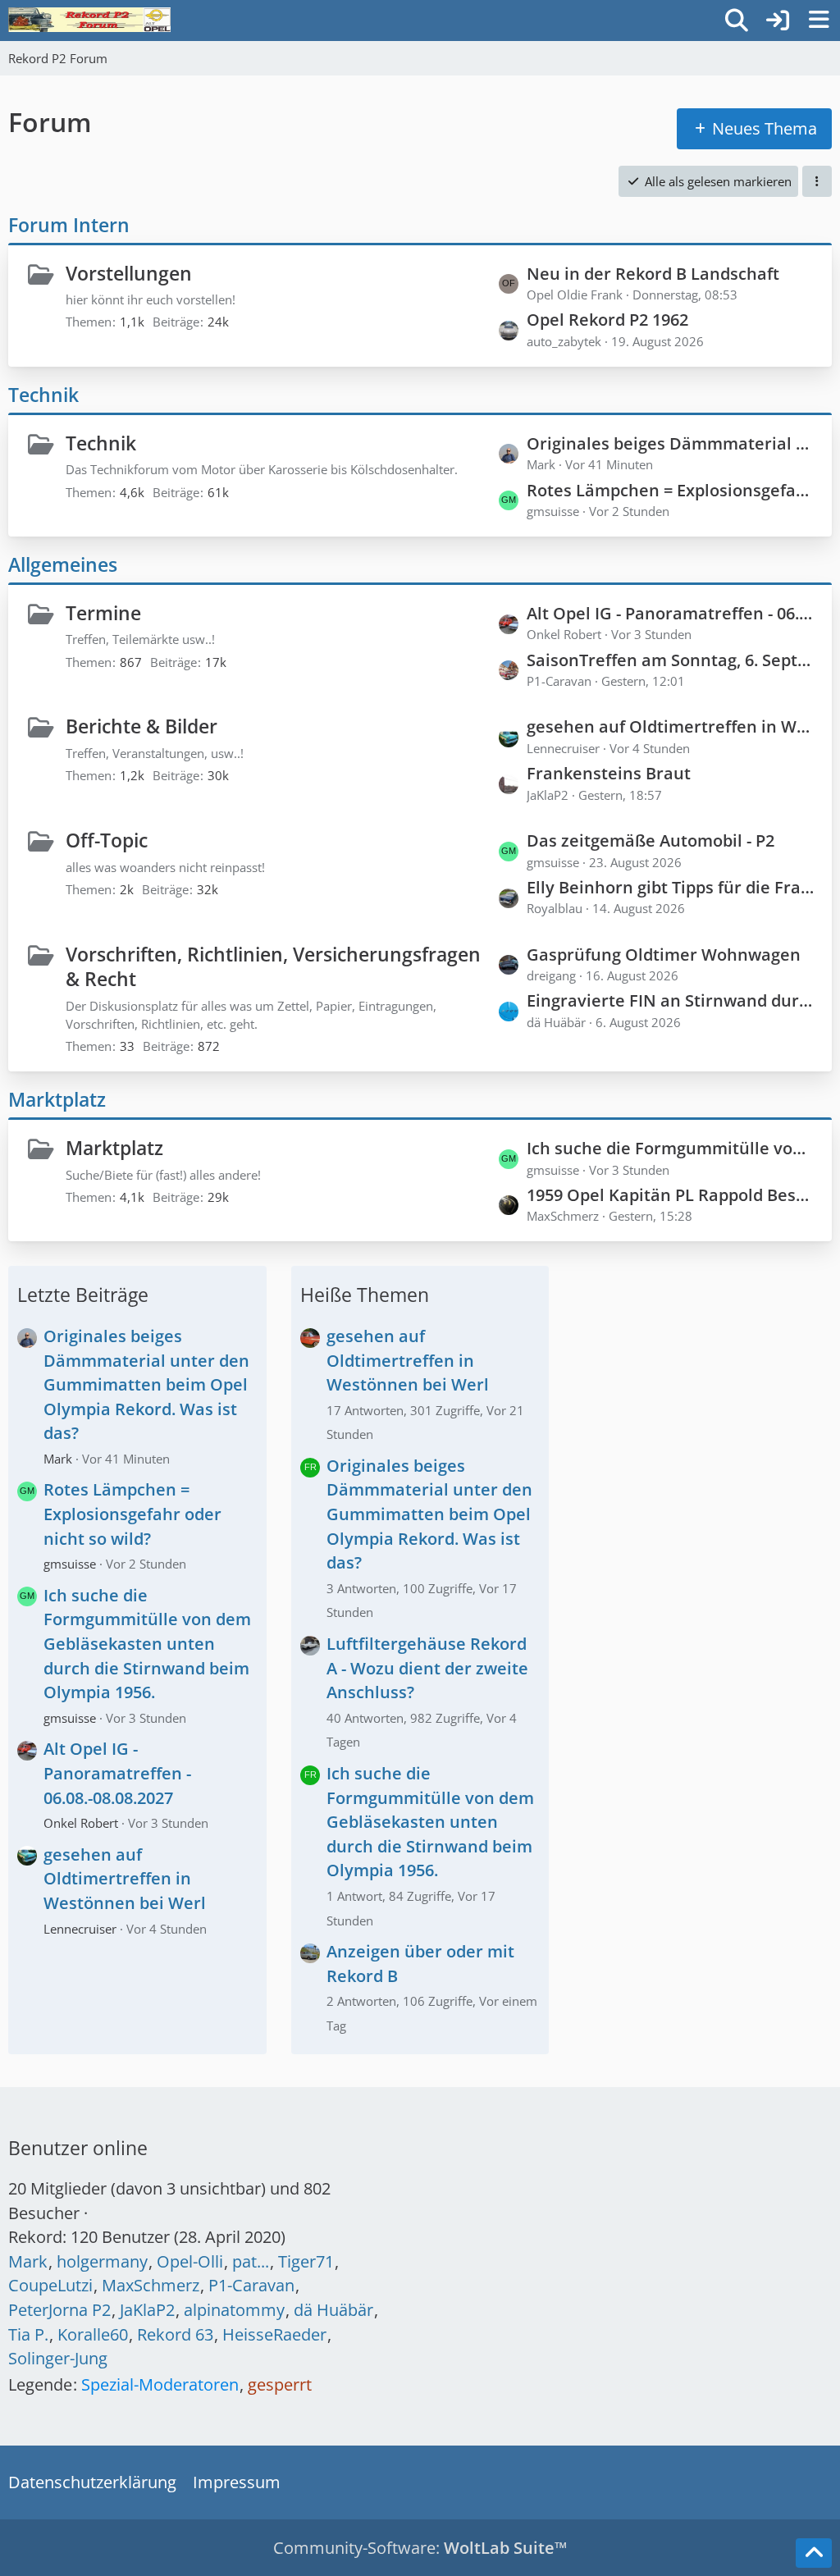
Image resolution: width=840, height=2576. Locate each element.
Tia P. (28, 2334)
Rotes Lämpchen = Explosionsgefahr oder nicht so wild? (671, 490)
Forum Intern (69, 225)
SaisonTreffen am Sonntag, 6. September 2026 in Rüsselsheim (671, 660)
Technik (43, 395)
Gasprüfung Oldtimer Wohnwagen (664, 955)
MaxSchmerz (151, 2285)
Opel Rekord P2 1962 (607, 320)
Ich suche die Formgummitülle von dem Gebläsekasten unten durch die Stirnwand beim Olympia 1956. (671, 1148)
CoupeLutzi (50, 2285)
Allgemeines (63, 564)
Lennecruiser (80, 1929)
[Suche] (737, 21)
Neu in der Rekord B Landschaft (653, 274)
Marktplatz (57, 1099)
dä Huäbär (333, 2310)
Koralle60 (93, 2334)
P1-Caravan (251, 2285)
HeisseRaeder (274, 2334)
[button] (817, 181)
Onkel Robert (81, 1823)
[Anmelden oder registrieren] (778, 21)
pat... (251, 2261)
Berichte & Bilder (142, 726)
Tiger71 (306, 2261)
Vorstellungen (129, 273)
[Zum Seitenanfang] (814, 2553)
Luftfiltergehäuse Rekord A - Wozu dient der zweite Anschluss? (427, 1668)
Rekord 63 (175, 2334)
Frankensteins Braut (609, 773)
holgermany (102, 2261)
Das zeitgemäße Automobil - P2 (651, 840)
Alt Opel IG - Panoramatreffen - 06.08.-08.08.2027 (671, 613)
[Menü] (819, 21)
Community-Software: (420, 2548)
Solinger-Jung (58, 2358)
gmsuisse (70, 1564)
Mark (58, 1459)
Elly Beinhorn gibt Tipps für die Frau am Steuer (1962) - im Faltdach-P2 (671, 887)
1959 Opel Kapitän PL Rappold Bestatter (671, 1195)
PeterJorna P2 (59, 2310)
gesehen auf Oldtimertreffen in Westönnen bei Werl (671, 726)
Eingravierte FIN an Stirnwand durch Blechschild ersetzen (671, 1000)
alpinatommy (234, 2310)
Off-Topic (107, 840)
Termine (103, 613)
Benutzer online (78, 2148)
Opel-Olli (190, 2261)
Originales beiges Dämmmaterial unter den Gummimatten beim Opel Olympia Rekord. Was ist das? (671, 443)
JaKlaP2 (147, 2310)
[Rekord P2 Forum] (89, 20)
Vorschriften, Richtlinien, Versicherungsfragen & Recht (273, 967)
